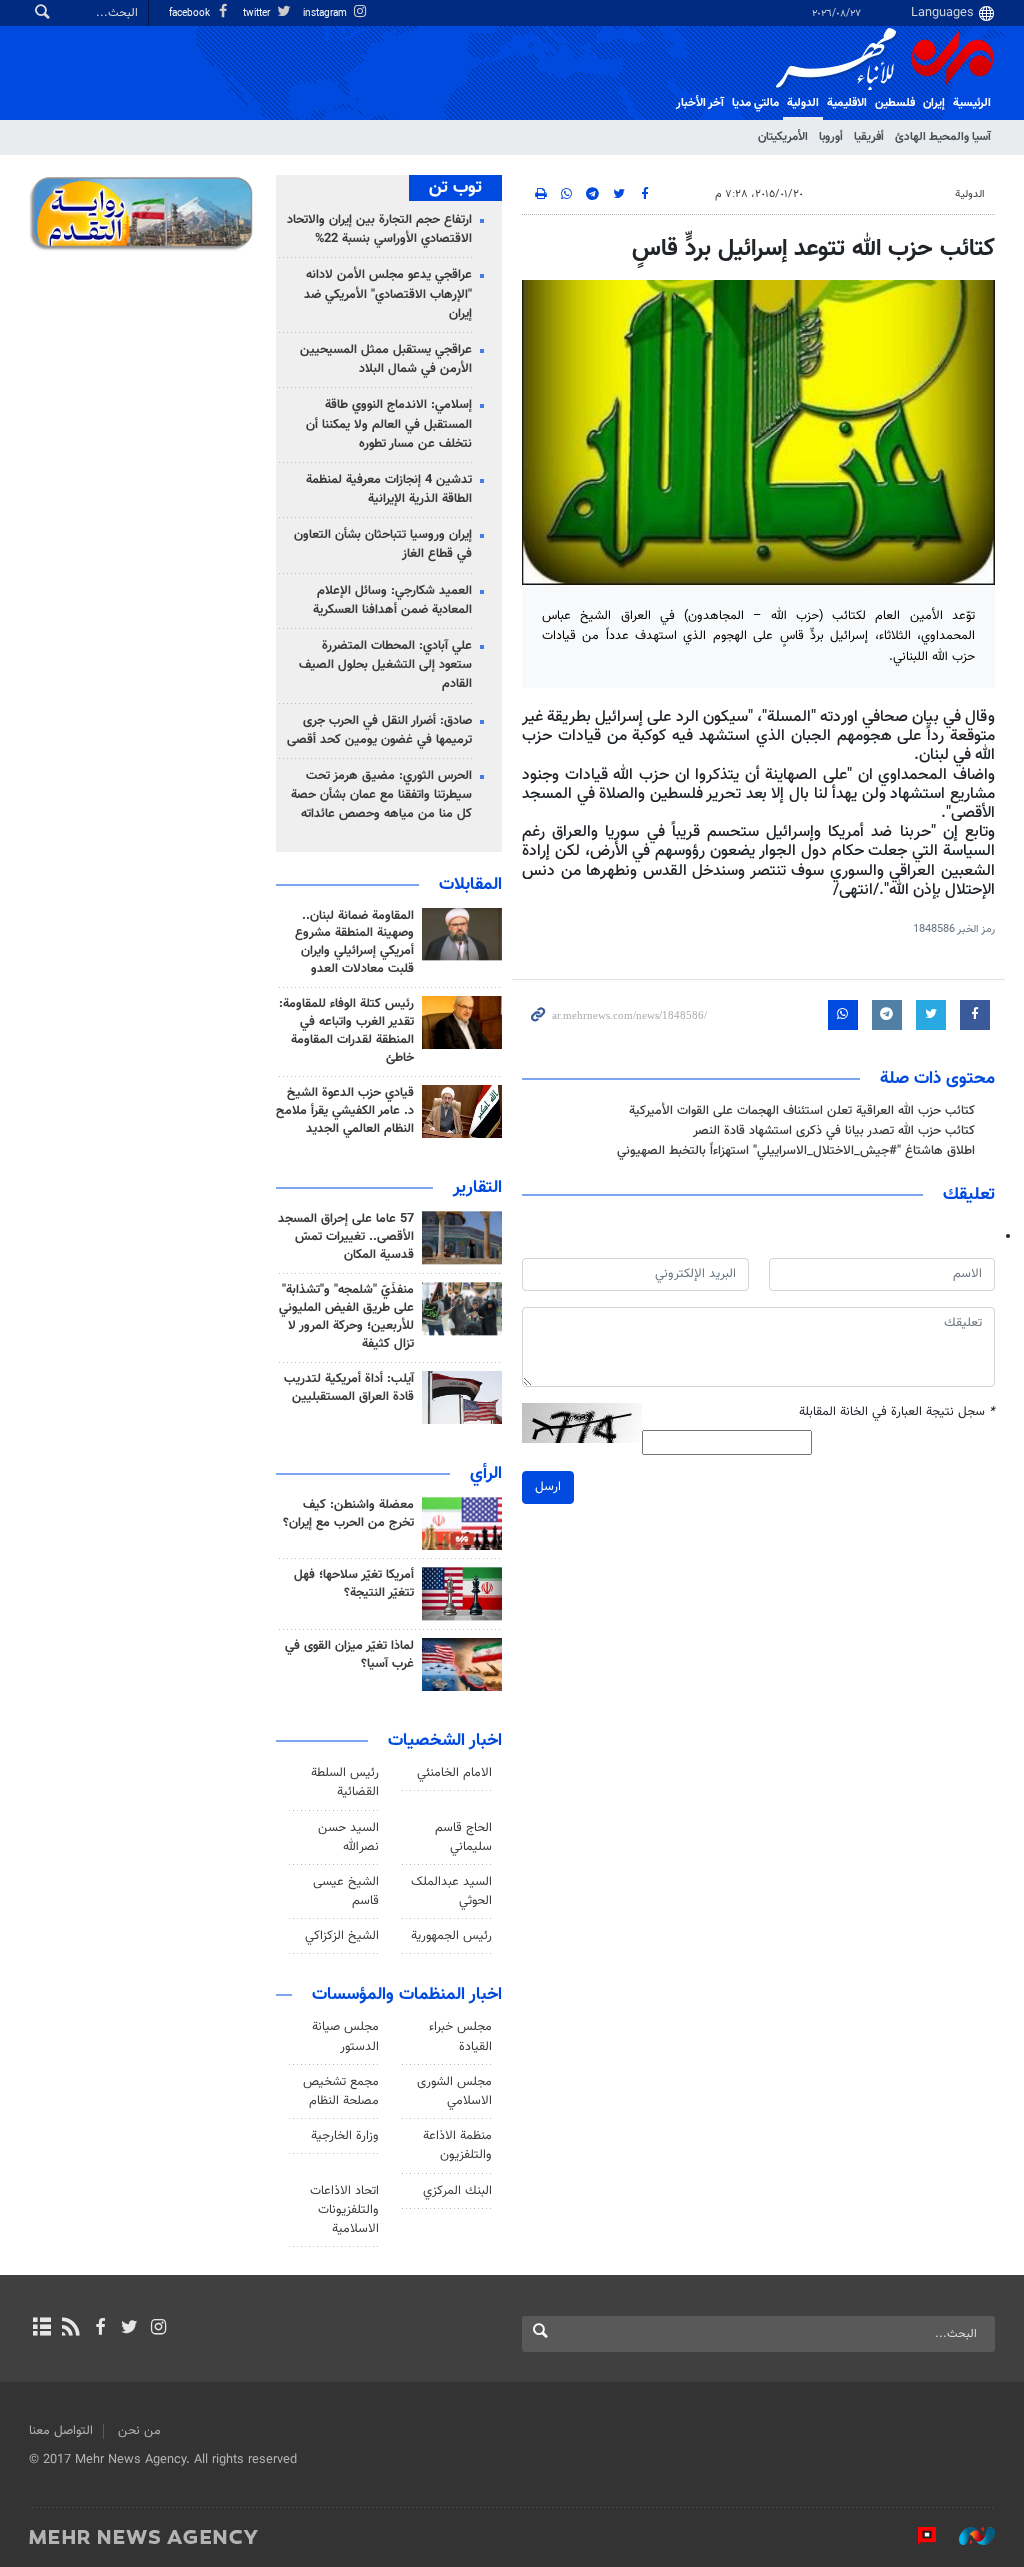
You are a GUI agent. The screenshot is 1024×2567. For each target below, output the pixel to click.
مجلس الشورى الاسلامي (454, 2091)
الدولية (803, 103)
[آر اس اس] (70, 2329)
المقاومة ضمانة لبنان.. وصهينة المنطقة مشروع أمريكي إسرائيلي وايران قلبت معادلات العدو (354, 943)
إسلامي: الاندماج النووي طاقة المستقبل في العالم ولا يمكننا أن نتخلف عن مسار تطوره (389, 424)
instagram (326, 13)
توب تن (455, 188)
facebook (191, 13)
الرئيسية (972, 103)
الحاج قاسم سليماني (463, 1837)
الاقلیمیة (847, 103)
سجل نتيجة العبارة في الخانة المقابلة (897, 1412)
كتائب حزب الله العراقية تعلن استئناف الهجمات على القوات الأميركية (802, 1111)
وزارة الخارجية (345, 2136)
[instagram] (158, 2329)
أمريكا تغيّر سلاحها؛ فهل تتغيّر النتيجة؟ (354, 1584)
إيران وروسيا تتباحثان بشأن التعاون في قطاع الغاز (383, 544)
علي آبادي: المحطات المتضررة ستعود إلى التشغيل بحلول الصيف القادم (385, 665)
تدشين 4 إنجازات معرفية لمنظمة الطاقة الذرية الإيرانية (389, 489)
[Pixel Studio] (917, 2536)
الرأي (486, 1474)
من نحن (139, 2431)
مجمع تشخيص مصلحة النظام (341, 2091)
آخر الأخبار (700, 103)
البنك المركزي (457, 2191)
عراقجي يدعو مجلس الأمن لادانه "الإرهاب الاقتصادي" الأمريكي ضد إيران (388, 294)
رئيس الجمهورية (451, 1936)
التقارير (477, 1188)
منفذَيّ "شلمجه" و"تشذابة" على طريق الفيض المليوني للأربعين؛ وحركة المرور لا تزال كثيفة (346, 1317)
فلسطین (895, 103)
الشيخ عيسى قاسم (346, 1891)
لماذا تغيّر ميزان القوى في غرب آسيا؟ (349, 1655)
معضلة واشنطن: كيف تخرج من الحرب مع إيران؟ (348, 1514)
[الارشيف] (41, 2329)
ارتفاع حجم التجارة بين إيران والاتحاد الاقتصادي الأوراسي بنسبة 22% (379, 229)
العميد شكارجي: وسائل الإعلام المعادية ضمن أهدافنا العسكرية (392, 600)
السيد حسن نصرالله (348, 1837)
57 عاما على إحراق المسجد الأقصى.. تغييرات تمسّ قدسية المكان (346, 1237)
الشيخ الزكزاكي (342, 1936)
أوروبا (831, 137)
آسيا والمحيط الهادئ (943, 137)
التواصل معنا (61, 2431)
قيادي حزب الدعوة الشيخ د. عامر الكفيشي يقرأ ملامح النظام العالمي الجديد (345, 1111)
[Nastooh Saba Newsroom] (967, 2536)
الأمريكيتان (783, 137)
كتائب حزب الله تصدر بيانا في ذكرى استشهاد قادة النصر (834, 1131)
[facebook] (99, 2329)
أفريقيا (869, 137)
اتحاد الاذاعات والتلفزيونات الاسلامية (344, 2210)
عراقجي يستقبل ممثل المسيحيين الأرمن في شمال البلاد (386, 359)
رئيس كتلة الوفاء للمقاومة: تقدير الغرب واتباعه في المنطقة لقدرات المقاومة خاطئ (346, 1031)
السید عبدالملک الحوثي (451, 1891)
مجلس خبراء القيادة (460, 2036)
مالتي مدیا (755, 103)
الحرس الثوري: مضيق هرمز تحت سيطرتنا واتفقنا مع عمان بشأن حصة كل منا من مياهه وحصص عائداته (381, 795)
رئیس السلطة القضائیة (345, 1782)
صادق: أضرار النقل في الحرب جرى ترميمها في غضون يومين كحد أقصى (379, 730)
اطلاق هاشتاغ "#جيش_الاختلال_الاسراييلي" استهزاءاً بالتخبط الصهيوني (796, 1151)
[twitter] (129, 2329)
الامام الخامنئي (454, 1773)
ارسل (548, 1487)
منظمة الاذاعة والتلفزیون (457, 2145)
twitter (258, 13)
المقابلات (470, 885)
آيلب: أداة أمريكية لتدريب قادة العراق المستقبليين (349, 1388)
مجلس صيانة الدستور (345, 2036)
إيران (934, 103)
